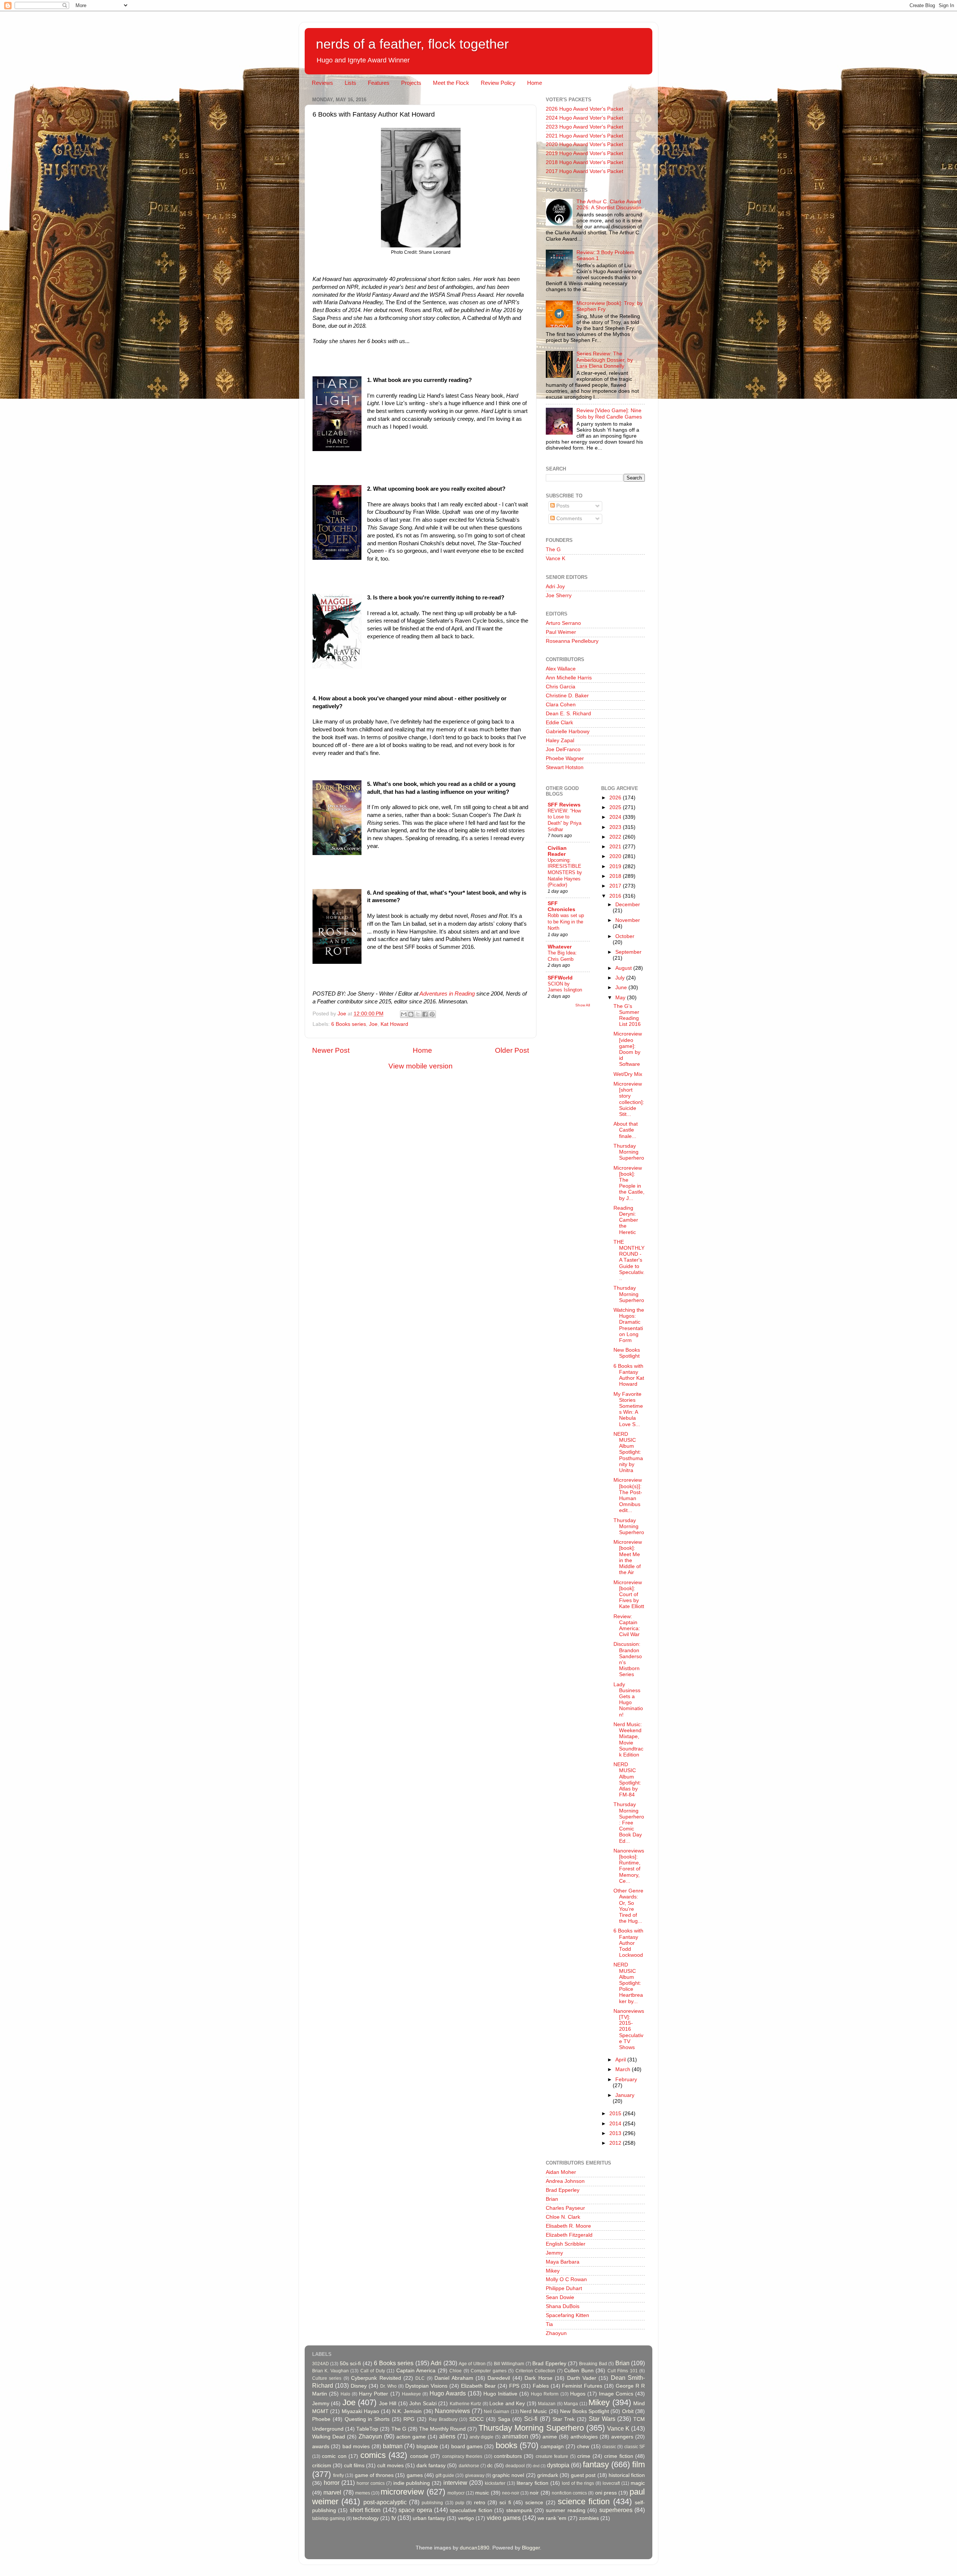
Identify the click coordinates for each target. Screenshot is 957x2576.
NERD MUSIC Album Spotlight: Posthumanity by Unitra (628, 1452)
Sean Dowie (560, 2297)
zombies (589, 2518)
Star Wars (602, 2419)
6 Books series (349, 1024)
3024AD (321, 2364)
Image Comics (616, 2394)
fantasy (596, 2464)
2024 (616, 817)
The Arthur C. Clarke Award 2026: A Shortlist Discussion (609, 205)
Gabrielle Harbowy (568, 732)
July (621, 978)
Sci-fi (531, 2419)
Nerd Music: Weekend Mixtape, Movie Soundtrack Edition (628, 1740)
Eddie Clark (559, 723)
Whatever (560, 947)
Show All (583, 1005)
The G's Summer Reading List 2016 (627, 1015)
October (625, 936)
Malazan (547, 2404)
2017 (616, 886)
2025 (616, 807)
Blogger (531, 2548)
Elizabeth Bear (478, 2386)
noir (534, 2493)
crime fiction (618, 2456)
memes (363, 2493)
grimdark (548, 2475)
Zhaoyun (556, 2333)
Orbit (628, 2411)
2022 (616, 837)
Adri (436, 2363)
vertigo (466, 2518)
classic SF (635, 2447)
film (638, 2464)
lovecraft (611, 2483)
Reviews (322, 83)
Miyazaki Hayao (360, 2411)
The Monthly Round (442, 2429)
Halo (345, 2394)
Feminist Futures (582, 2386)
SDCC (476, 2419)
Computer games (488, 2371)
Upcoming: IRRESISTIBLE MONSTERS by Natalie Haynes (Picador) (565, 873)
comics (373, 2455)
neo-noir (511, 2493)
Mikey (553, 2271)
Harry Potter (373, 2394)
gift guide (445, 2475)
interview (455, 2483)
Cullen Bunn (579, 2371)
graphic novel (508, 2475)
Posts (562, 506)
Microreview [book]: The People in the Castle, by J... (629, 1183)
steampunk (519, 2510)
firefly (339, 2475)
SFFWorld (560, 978)
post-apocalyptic (385, 2502)
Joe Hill (388, 2404)
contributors (508, 2456)
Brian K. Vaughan (330, 2371)
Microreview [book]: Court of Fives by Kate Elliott (629, 1595)
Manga (571, 2404)
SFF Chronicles (561, 906)
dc (490, 2466)
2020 (616, 856)
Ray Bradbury (443, 2419)
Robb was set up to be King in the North (566, 922)
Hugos (578, 2394)
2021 (616, 847)
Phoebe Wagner (565, 758)
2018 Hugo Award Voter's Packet (584, 162)
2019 (616, 866)
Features (379, 83)
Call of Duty (373, 2371)
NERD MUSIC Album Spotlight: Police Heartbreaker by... (628, 1983)
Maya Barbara (563, 2262)
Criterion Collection (535, 2371)
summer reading (565, 2510)
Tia (549, 2324)
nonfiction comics (569, 2493)
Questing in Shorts (367, 2419)
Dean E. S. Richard (568, 714)
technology (366, 2518)
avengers (622, 2437)
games (415, 2475)
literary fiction (533, 2483)
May (621, 998)
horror (332, 2483)
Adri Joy (555, 587)
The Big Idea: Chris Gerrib (562, 956)
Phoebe (321, 2419)
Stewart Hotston (565, 767)
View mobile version (421, 1066)
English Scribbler (566, 2244)
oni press (606, 2493)
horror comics (371, 2483)
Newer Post (331, 1050)
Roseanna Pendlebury (572, 641)
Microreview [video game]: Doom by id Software (628, 1049)
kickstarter (495, 2483)
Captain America (416, 2371)
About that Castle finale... (626, 1130)
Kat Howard (394, 1024)
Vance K (556, 559)
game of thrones (374, 2475)
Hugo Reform (545, 2394)
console (419, 2456)
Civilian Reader (557, 851)
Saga (504, 2419)
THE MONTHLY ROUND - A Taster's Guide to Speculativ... (629, 1260)
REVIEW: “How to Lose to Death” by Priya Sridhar (564, 820)
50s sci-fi (350, 2364)
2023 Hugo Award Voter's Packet (584, 127)
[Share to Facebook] (425, 1014)
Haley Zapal (560, 741)
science (534, 2503)
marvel (332, 2492)
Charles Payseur (565, 2208)
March (624, 2069)
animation (515, 2436)
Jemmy (554, 2253)
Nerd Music (533, 2411)
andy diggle (482, 2437)
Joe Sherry (559, 596)
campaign (552, 2447)
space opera (415, 2510)
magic (638, 2483)
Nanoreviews (452, 2411)
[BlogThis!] (411, 1014)
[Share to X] (418, 1014)
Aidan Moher (561, 2172)
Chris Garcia (561, 687)
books (507, 2445)
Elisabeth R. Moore (568, 2226)
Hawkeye (411, 2394)
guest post (583, 2475)
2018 (616, 876)
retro (480, 2503)
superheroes (616, 2510)
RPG (409, 2419)
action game (411, 2437)
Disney (359, 2386)
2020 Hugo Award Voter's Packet (584, 144)
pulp (460, 2503)
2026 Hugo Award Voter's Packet (584, 109)
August (624, 968)
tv (394, 2518)
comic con (334, 2456)
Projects (411, 83)
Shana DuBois (563, 2306)
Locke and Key (507, 2404)
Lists (350, 83)
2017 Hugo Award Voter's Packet (584, 171)
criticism (322, 2466)
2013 (616, 2133)
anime (550, 2437)
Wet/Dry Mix (628, 1074)
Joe (373, 1024)
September (628, 952)
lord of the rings (578, 2483)
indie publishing (412, 2483)
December (628, 905)
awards (321, 2447)
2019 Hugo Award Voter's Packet (584, 153)
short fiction (365, 2510)
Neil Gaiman (496, 2412)
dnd (536, 2466)
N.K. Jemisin (407, 2411)
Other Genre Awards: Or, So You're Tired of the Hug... (628, 1906)
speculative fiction (471, 2510)
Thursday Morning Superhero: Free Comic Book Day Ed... (629, 1823)
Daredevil (499, 2378)
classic (609, 2447)
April (621, 2060)
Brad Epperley (563, 2190)
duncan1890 (475, 2548)
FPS (514, 2386)
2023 (616, 827)
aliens (447, 2436)
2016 (616, 896)
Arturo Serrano (563, 623)
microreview (402, 2492)
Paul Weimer (561, 632)
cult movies (390, 2466)
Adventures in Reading (447, 994)
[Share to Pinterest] (432, 1014)
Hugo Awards (448, 2393)
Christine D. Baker (567, 696)
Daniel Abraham (454, 2378)
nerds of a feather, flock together (412, 44)
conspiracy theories (462, 2456)
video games (504, 2518)
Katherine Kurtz (465, 2404)
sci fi (505, 2503)
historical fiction (627, 2475)
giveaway (475, 2475)
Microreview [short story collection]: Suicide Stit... (629, 1099)
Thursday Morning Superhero (629, 1152)
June (622, 988)
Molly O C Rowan (566, 2279)
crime (584, 2456)
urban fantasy (429, 2518)
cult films (354, 2466)
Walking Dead (329, 2437)
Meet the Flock (451, 83)
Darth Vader (582, 2378)
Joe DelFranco (563, 749)
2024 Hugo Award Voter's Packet (584, 118)
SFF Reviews (564, 805)
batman (393, 2446)
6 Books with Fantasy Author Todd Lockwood (628, 1943)
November (628, 920)
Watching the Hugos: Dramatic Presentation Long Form (629, 1325)
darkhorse (469, 2466)
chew (583, 2447)
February (626, 2080)
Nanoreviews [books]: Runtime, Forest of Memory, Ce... (629, 1866)
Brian (552, 2199)
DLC (420, 2378)
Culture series (327, 2378)
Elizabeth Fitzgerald (569, 2235)
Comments (568, 519)
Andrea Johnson (565, 2181)
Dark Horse (538, 2378)
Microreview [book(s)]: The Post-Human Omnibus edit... (628, 1495)
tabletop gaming (329, 2518)
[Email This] (404, 1014)
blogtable (427, 2447)
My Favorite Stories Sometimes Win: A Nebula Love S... (628, 1409)
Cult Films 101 (623, 2371)
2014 (616, 2124)
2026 (616, 798)
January (625, 2095)
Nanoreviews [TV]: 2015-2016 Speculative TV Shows (629, 2029)
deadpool (515, 2466)
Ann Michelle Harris (569, 678)
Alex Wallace (561, 669)
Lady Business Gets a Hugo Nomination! (628, 1700)
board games (467, 2447)
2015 (616, 2114)
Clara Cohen (561, 705)
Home (535, 83)
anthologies (584, 2437)
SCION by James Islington (565, 987)
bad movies (356, 2447)
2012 (616, 2143)
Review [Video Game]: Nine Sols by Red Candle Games (609, 414)
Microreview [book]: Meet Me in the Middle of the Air (628, 1557)
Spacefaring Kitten (567, 2315)
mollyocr (456, 2493)
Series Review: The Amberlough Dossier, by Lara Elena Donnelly (605, 360)
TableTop (367, 2429)
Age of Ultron (472, 2364)
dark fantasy (431, 2466)
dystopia (558, 2465)
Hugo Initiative (500, 2394)
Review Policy (498, 83)
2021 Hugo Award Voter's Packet (584, 136)
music (482, 2493)
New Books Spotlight (627, 1353)
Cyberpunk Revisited (376, 2378)
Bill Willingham (509, 2364)
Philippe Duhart (564, 2288)
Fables (541, 2386)
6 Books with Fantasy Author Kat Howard (629, 1375)
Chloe (456, 2371)
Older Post (512, 1050)
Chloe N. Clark (563, 2217)
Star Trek (564, 2419)
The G (553, 550)
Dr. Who (388, 2386)
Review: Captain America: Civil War (627, 1626)
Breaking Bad (593, 2364)
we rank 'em (552, 2518)
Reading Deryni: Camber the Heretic (626, 1220)
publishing (432, 2503)
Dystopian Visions (426, 2386)
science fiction (584, 2501)
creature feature (552, 2456)
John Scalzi (423, 2404)
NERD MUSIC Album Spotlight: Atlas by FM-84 (627, 1780)
